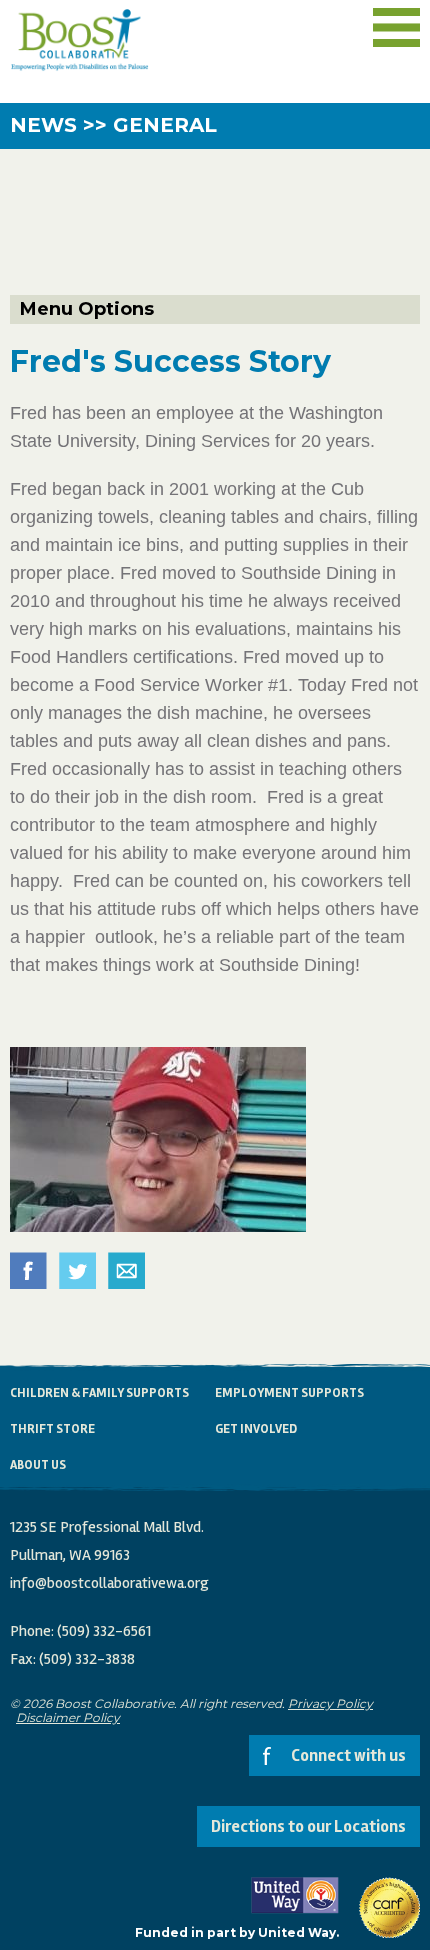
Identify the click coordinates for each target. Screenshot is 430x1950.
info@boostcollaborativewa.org (109, 1583)
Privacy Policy (330, 1703)
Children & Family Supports (99, 1393)
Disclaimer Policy (68, 1717)
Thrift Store (52, 1429)
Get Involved (256, 1429)
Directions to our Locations (308, 1826)
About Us (38, 1465)
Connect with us (348, 1755)
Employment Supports (289, 1393)
